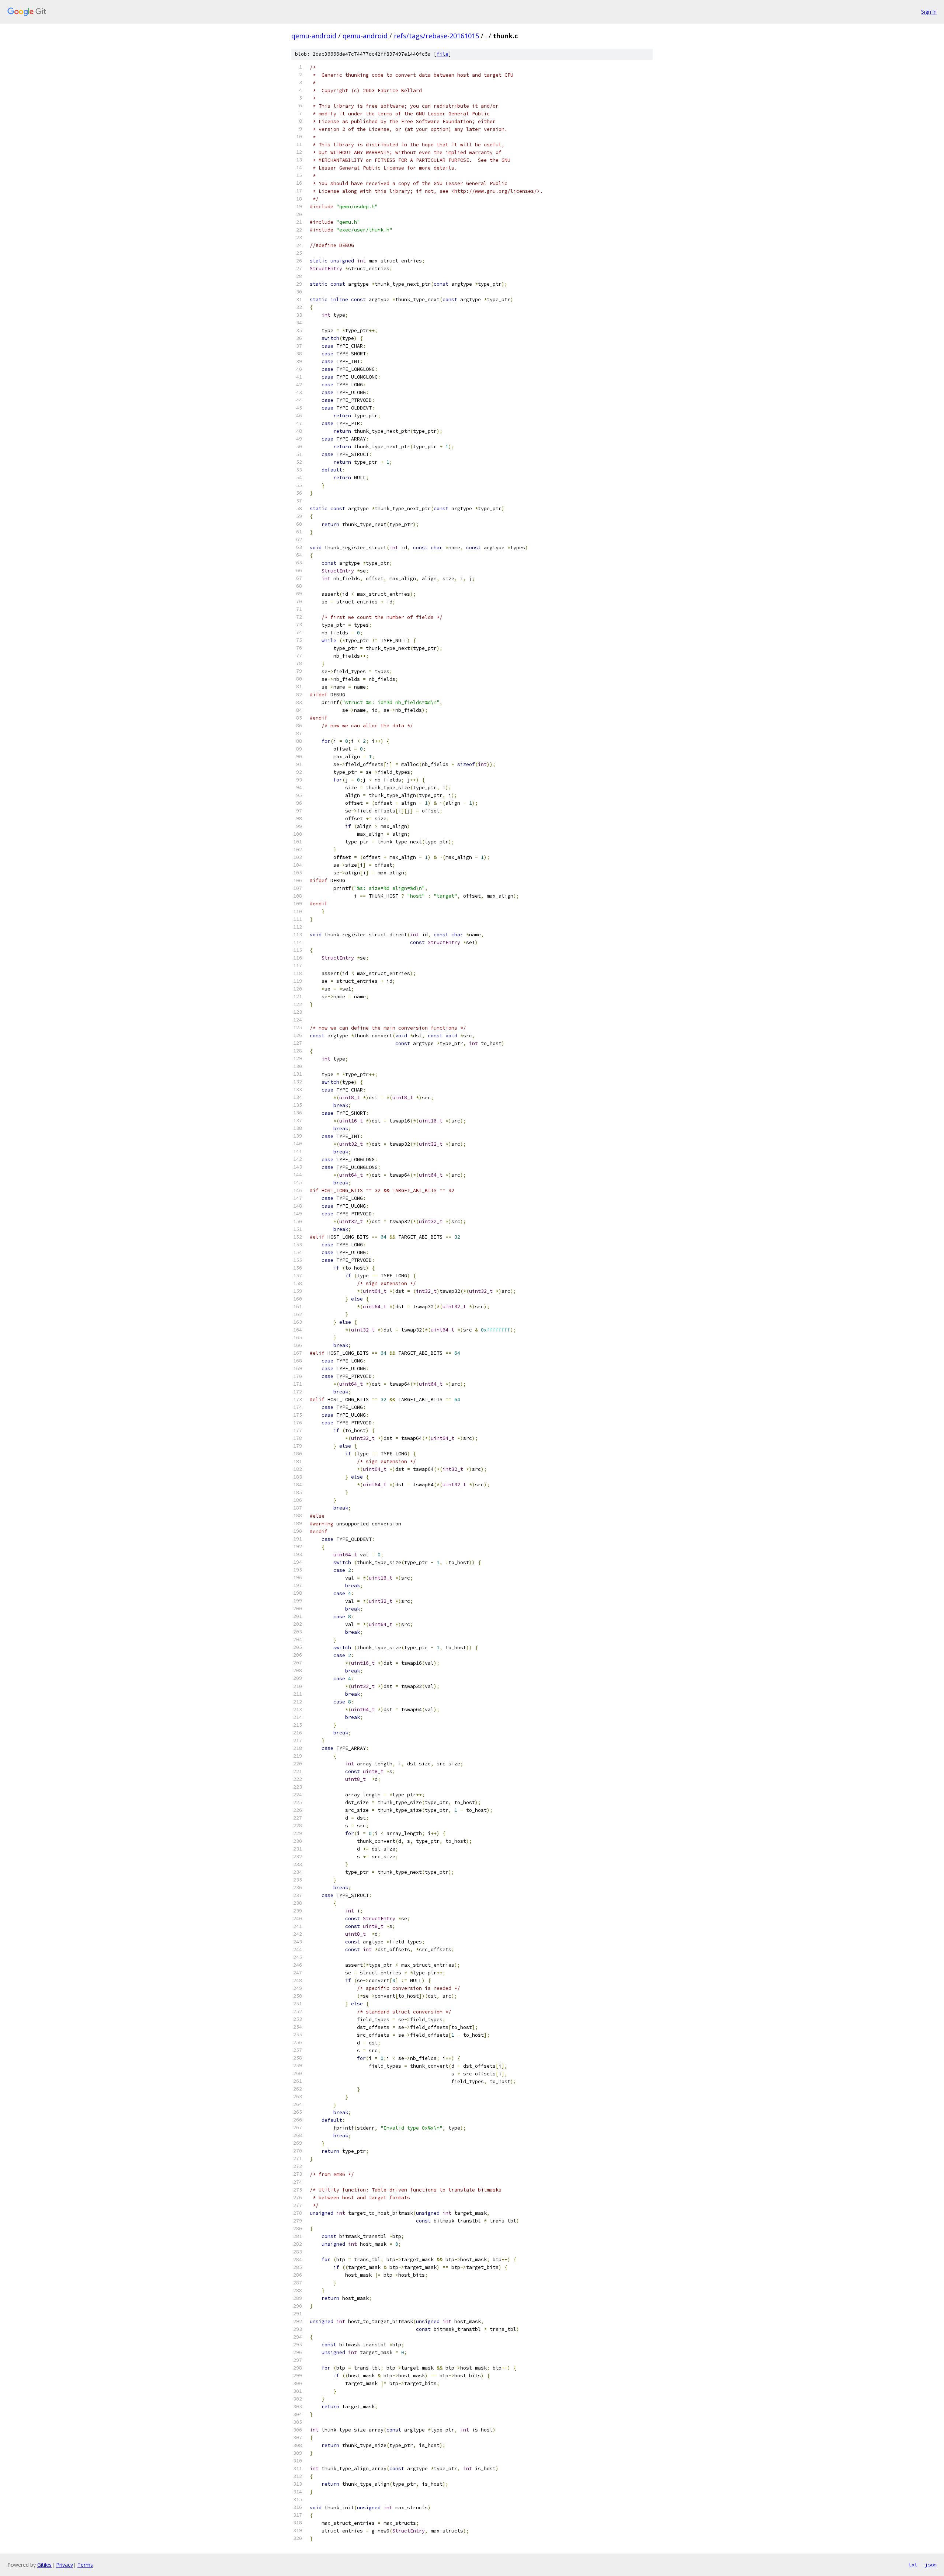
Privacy (65, 2565)
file (442, 54)
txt (913, 2565)
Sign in (929, 12)
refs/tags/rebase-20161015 (436, 36)
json (931, 2565)
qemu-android (314, 36)
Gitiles (44, 2565)
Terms (85, 2565)
